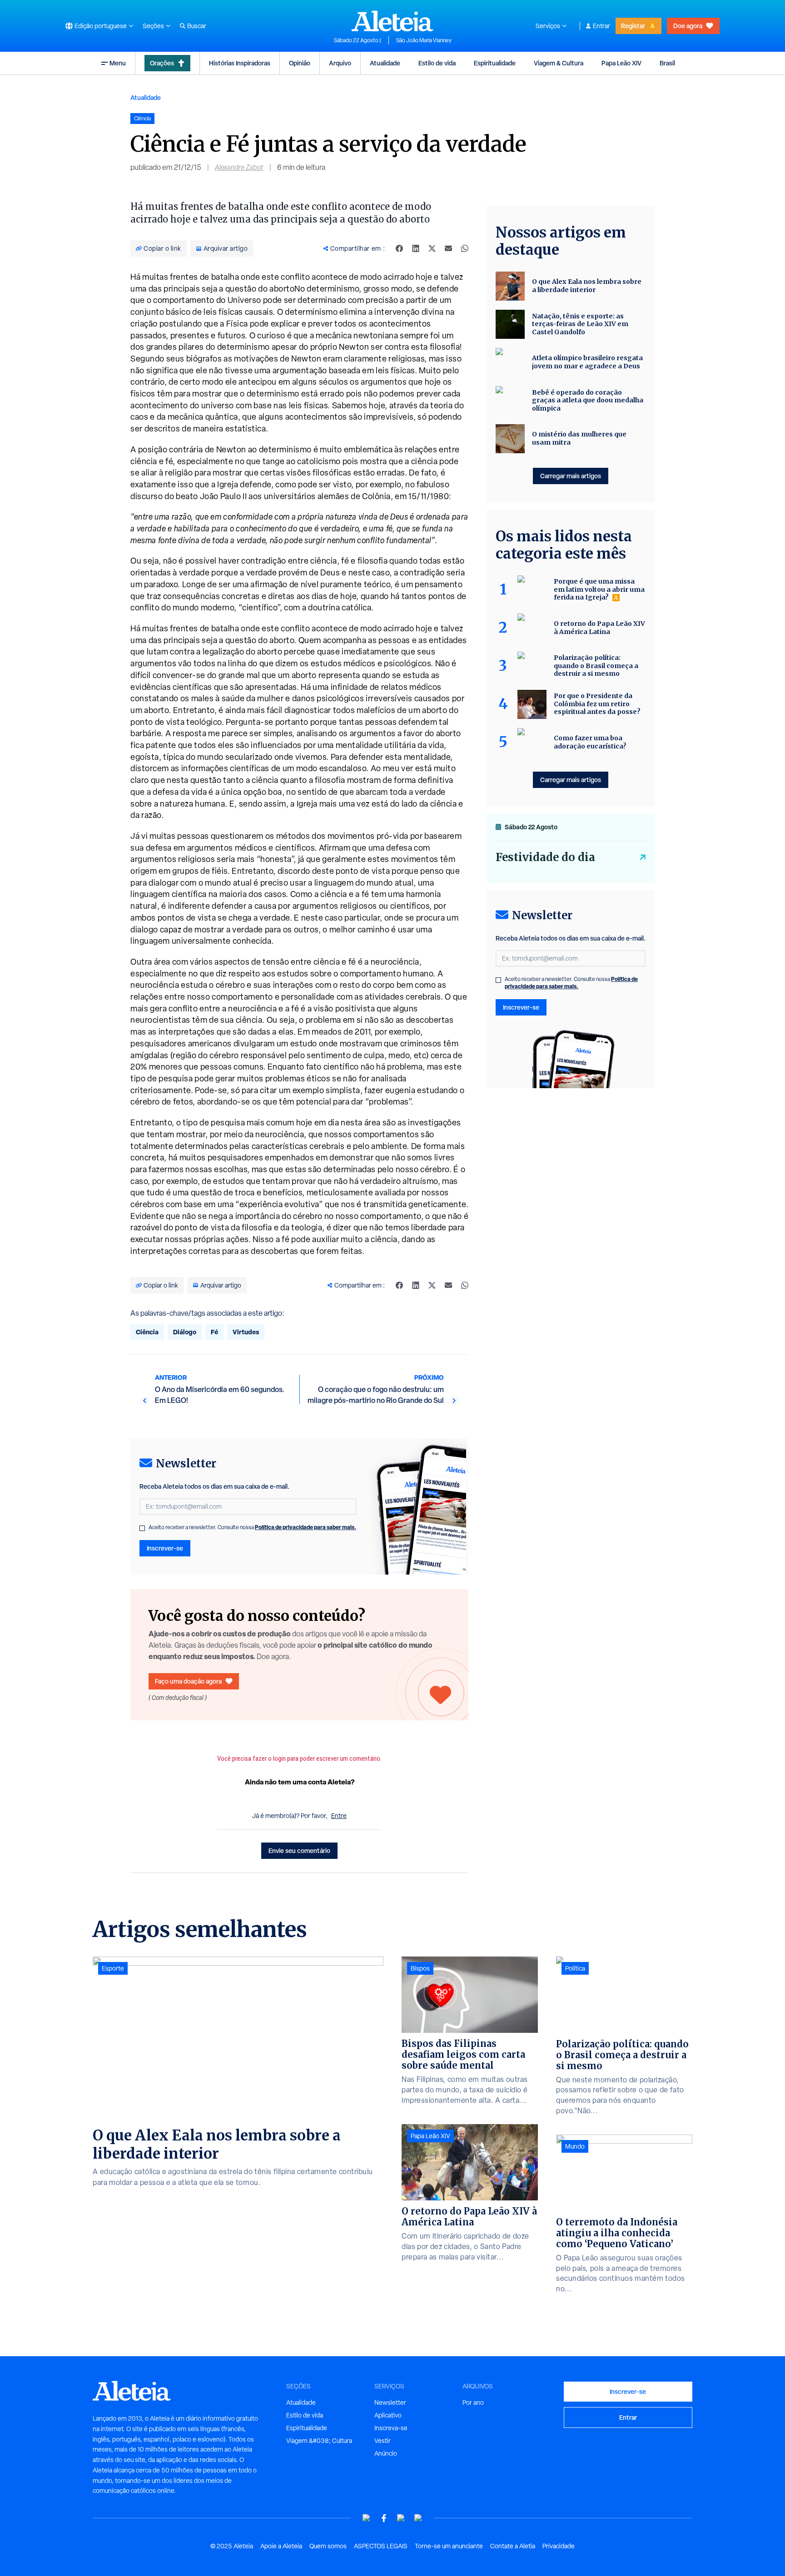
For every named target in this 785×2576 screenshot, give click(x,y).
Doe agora (688, 26)
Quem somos (328, 2546)
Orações (162, 63)
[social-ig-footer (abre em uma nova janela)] (418, 2518)
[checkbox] (142, 1528)
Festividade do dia (545, 857)
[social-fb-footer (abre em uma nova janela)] (384, 2518)
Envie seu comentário (299, 1850)
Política (575, 1968)
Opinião (300, 63)
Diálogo (185, 1332)
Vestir (383, 2441)
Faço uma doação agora (188, 1681)
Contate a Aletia (513, 2546)
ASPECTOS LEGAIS (381, 2546)
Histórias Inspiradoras (240, 63)
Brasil (667, 63)
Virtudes (246, 1332)
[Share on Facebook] (399, 248)
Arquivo (340, 63)
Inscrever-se (165, 1548)
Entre (339, 1816)
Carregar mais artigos (571, 476)
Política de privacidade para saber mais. (306, 1527)
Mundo (575, 2146)
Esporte (113, 1968)
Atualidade (385, 63)
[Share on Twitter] (432, 248)
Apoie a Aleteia (281, 2546)
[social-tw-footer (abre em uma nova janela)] (401, 2518)
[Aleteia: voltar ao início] (392, 21)
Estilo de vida (437, 63)
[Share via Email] (448, 248)
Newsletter (390, 2403)
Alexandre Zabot (239, 167)
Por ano (473, 2403)
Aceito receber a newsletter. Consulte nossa (252, 1527)
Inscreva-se (391, 2428)
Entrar (601, 26)
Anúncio (386, 2453)
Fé (214, 1332)
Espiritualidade (495, 63)
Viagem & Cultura (559, 63)
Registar (633, 26)
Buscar (197, 26)
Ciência (147, 1332)
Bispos (420, 1968)
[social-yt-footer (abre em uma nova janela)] (367, 2518)
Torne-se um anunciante (449, 2546)
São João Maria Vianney (424, 40)
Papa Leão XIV (621, 63)
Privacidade (559, 2546)
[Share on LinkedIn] (416, 248)
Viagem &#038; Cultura (319, 2441)
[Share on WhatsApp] (465, 248)
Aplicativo (388, 2415)
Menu (118, 63)
